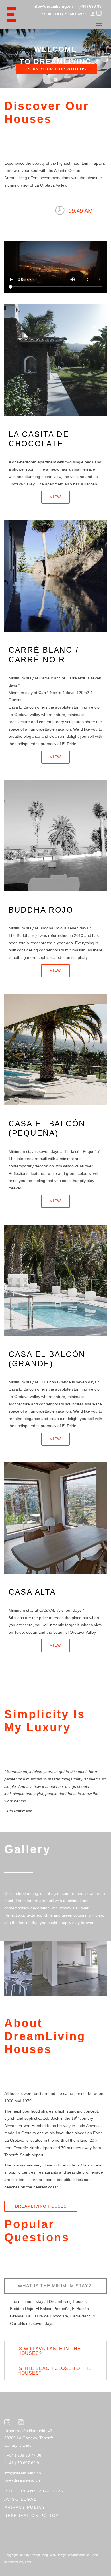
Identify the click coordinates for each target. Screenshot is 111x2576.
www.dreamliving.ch (22, 2480)
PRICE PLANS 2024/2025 (34, 2491)
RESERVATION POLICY (31, 2516)
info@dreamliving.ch (53, 6)
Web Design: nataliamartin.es (70, 2555)
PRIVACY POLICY (25, 2507)
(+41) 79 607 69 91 (71, 14)
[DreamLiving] (14, 15)
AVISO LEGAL (20, 2499)
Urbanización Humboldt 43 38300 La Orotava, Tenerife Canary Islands (29, 2438)
